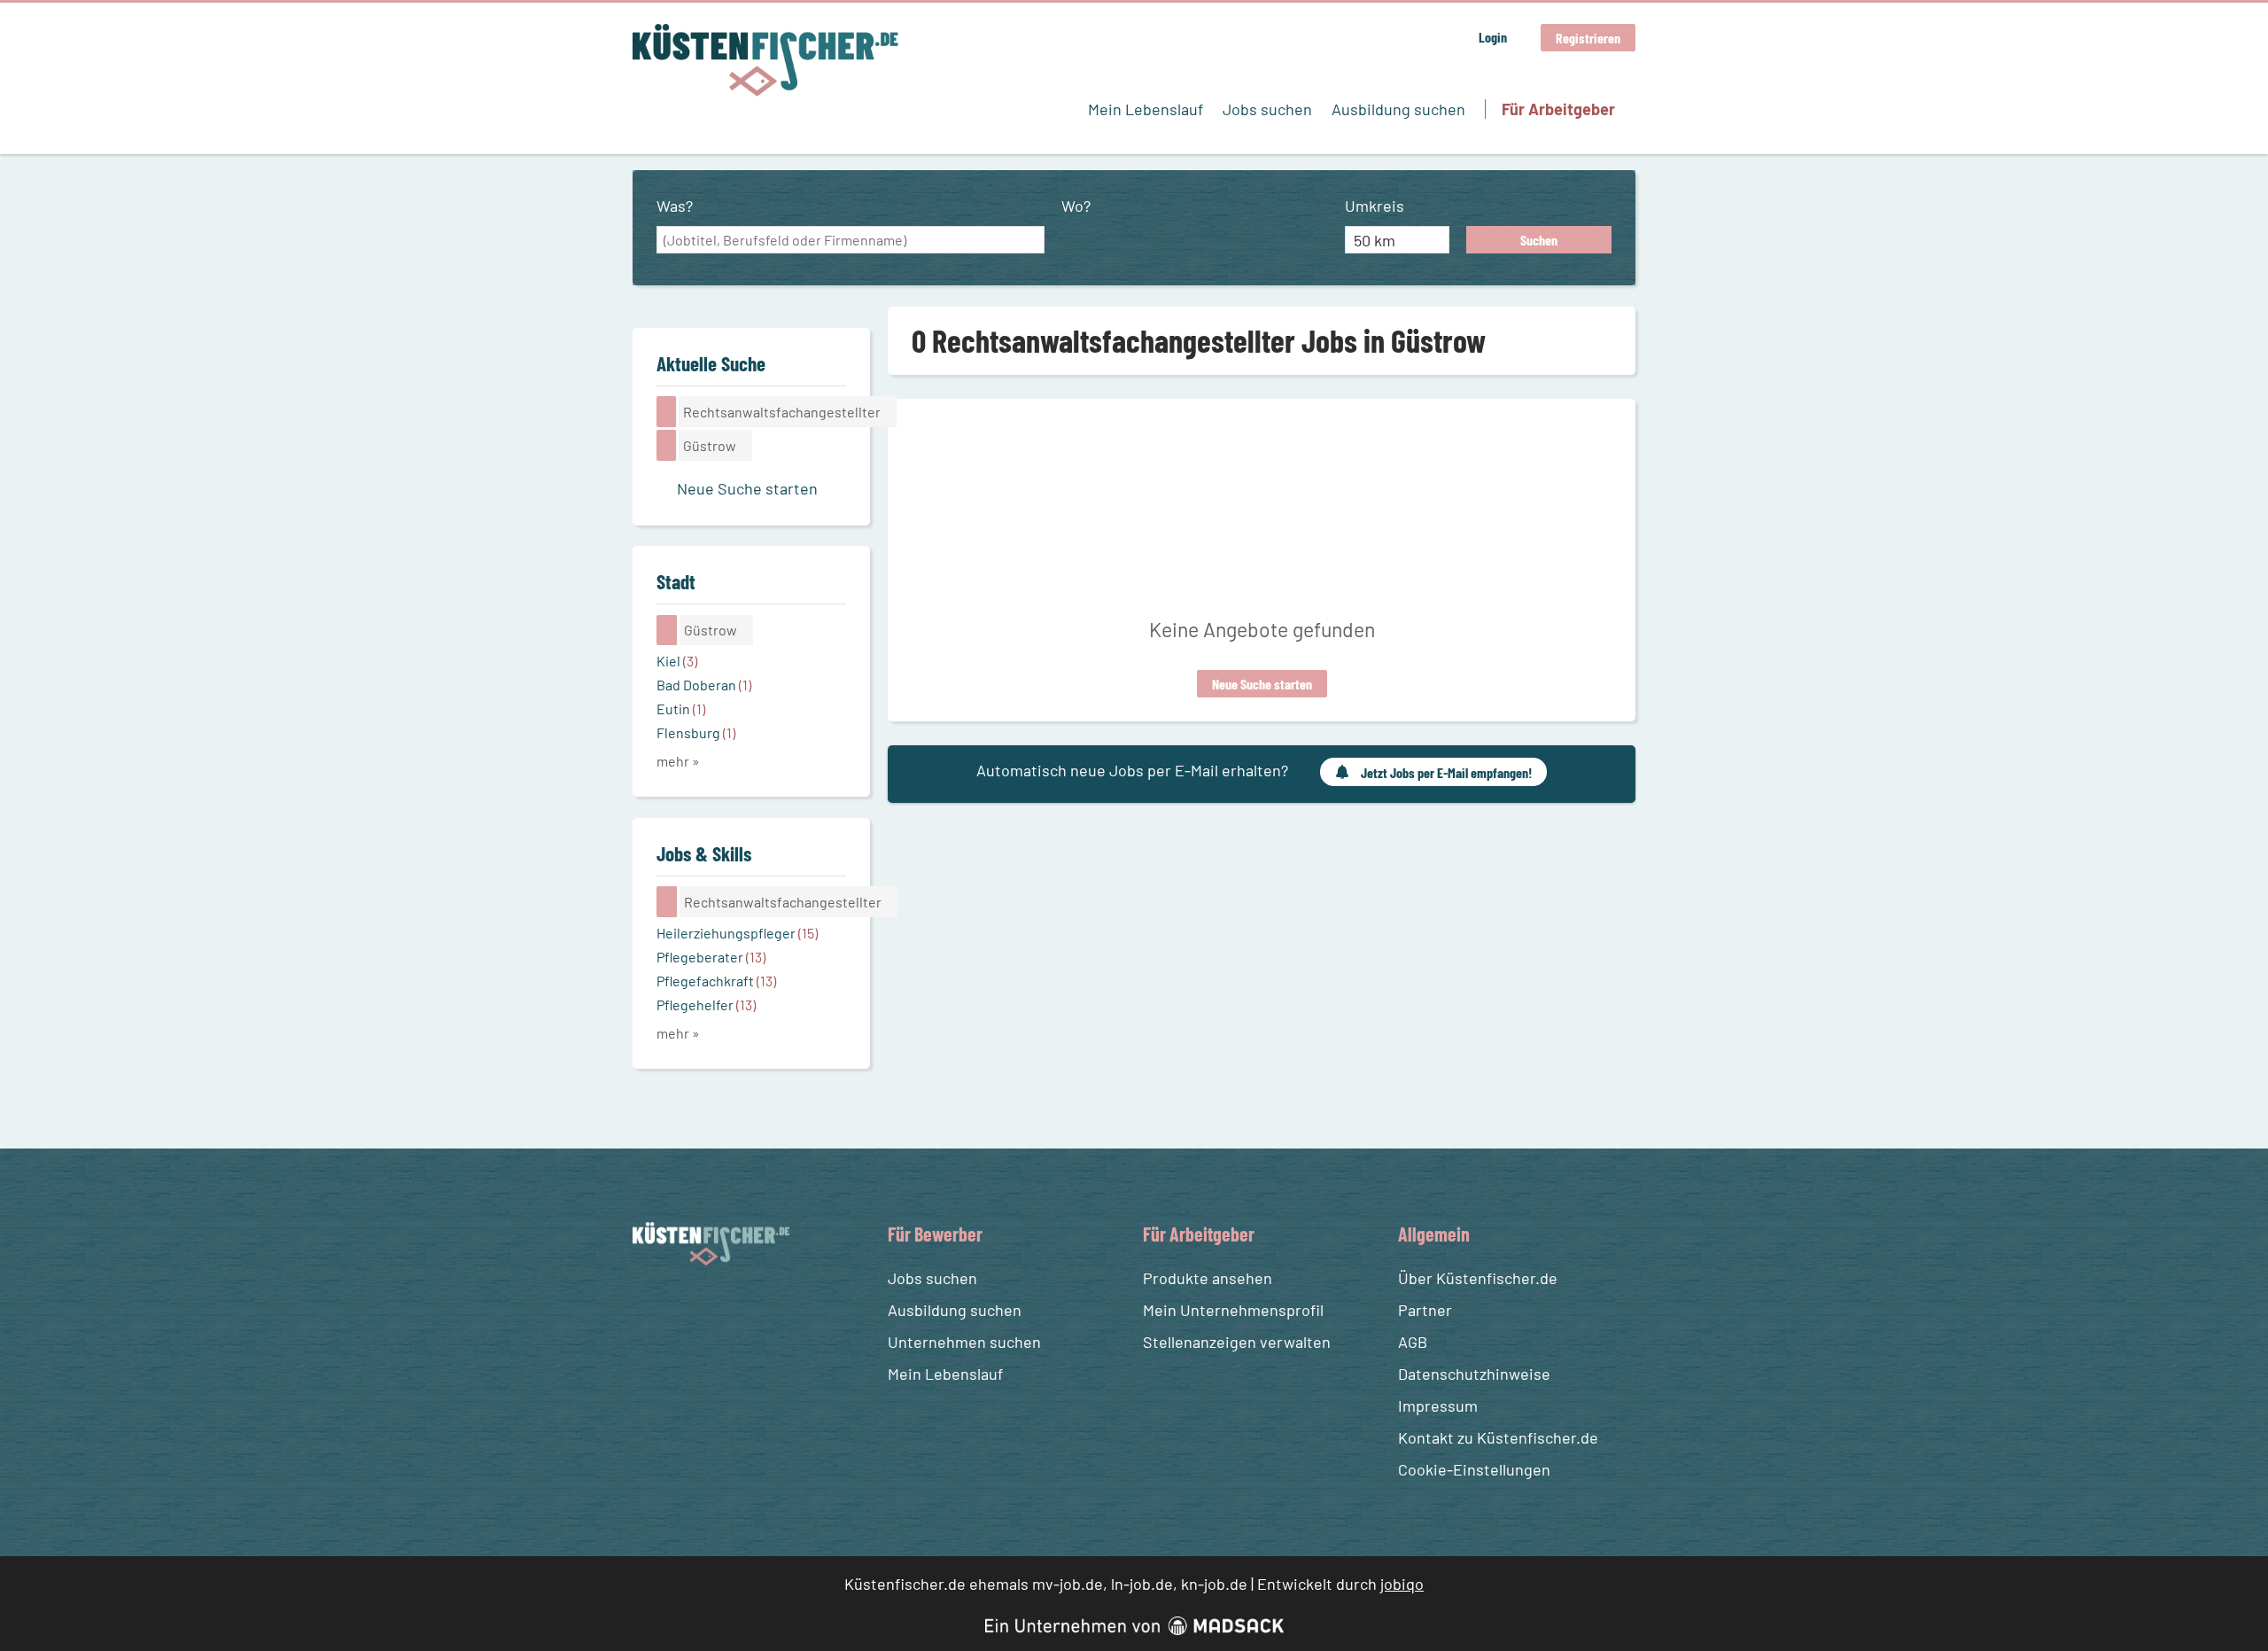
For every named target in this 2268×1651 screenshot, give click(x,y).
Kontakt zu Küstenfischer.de (1498, 1437)
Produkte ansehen (1208, 1278)
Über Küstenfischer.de (1478, 1278)
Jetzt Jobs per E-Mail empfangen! (1446, 772)
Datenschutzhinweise (1474, 1374)
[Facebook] (649, 1308)
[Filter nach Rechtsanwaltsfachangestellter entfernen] (667, 901)
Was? (675, 206)
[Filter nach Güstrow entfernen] (667, 630)
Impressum (1438, 1406)
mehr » (678, 761)
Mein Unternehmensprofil (1233, 1310)
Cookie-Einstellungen (1474, 1469)
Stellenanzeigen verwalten (1237, 1342)
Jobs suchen (1267, 109)
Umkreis (1375, 206)
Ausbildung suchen (1398, 109)
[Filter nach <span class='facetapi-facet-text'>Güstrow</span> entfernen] (667, 445)
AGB (1413, 1342)
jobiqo (1402, 1584)
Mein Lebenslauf (1146, 109)
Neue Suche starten (1262, 684)
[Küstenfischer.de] (765, 60)
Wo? (1076, 206)
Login (1493, 37)
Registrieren (1588, 38)
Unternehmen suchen (964, 1342)
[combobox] (850, 240)
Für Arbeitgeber (1558, 109)
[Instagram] (681, 1308)
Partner (1425, 1310)
